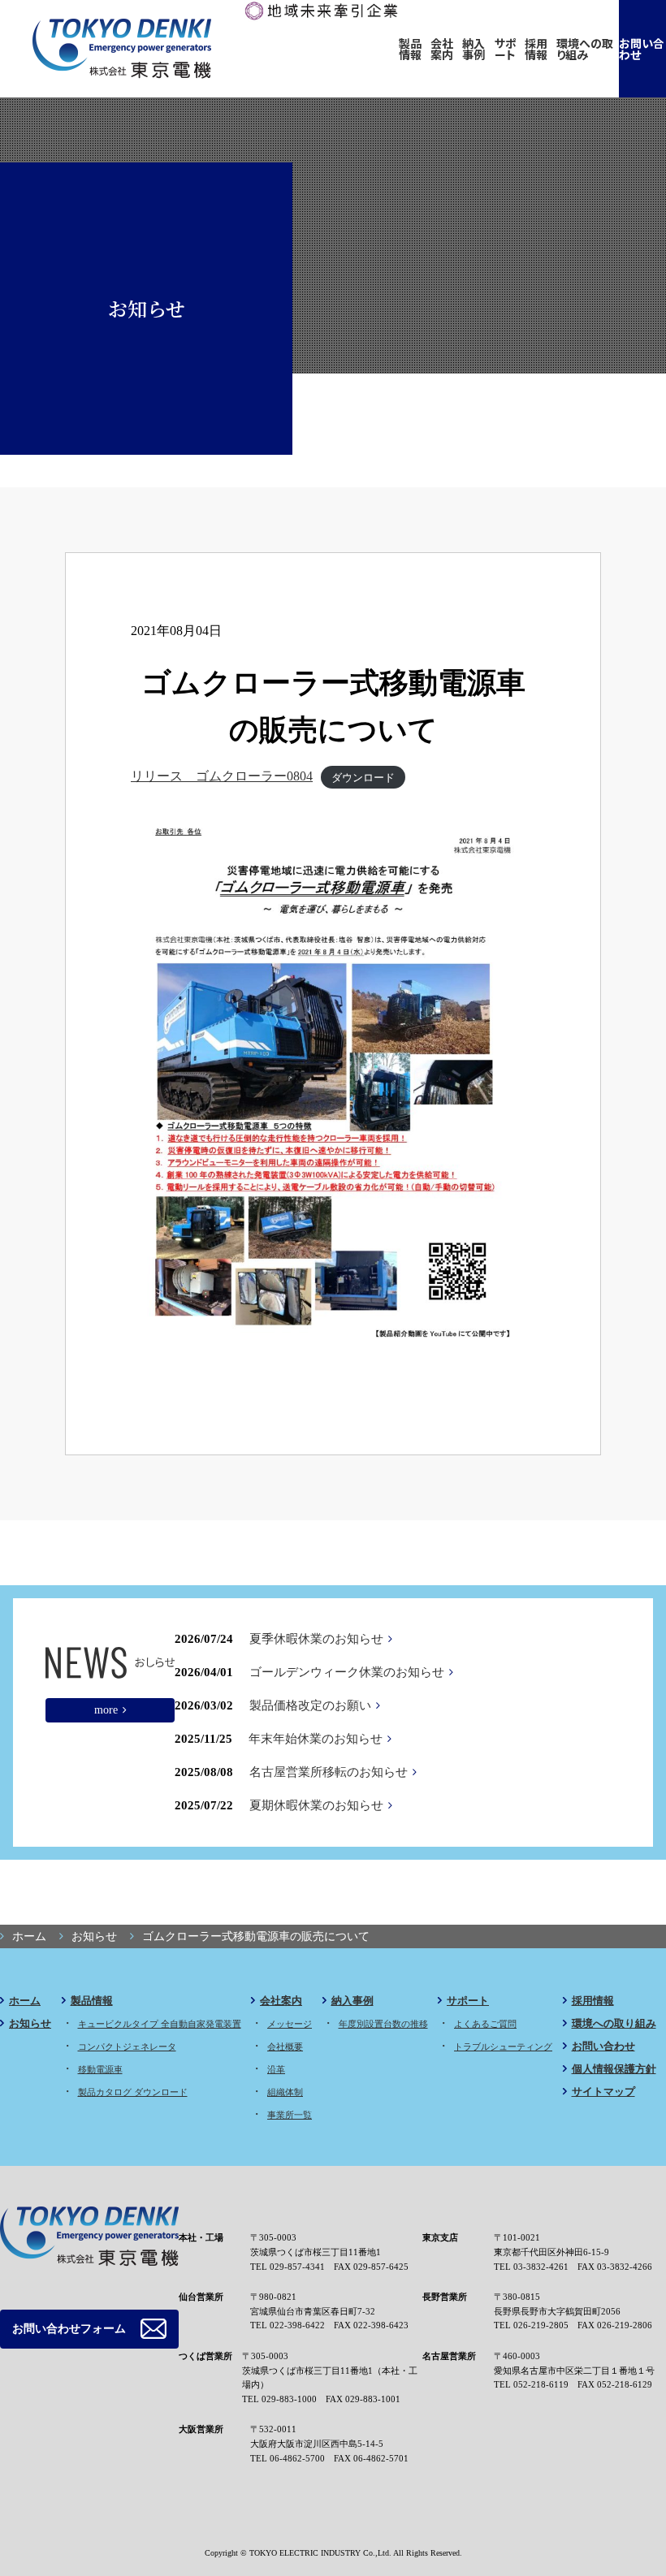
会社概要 (285, 2047)
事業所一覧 (290, 2115)
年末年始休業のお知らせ (316, 1739)
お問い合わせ (642, 49)
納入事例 (474, 49)
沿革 (276, 2069)
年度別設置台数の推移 (383, 2024)
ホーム (25, 2001)
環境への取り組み (585, 49)
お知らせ (30, 2023)
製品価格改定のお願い (310, 1705)
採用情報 (536, 49)
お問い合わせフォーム (69, 2329)
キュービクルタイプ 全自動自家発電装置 (160, 2024)
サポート (506, 49)
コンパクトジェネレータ (127, 2047)
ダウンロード (363, 777)
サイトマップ (603, 2092)
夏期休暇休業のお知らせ (316, 1805)
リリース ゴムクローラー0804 (222, 776)
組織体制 (285, 2092)
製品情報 (410, 49)
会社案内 (442, 49)
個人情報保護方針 (614, 2069)
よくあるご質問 (485, 2024)
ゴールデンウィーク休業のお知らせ (347, 1672)
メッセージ (290, 2024)
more (106, 1709)
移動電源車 (100, 2069)
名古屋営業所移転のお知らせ (329, 1772)
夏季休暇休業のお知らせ (316, 1639)
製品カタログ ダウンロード (133, 2092)
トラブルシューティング (503, 2047)
